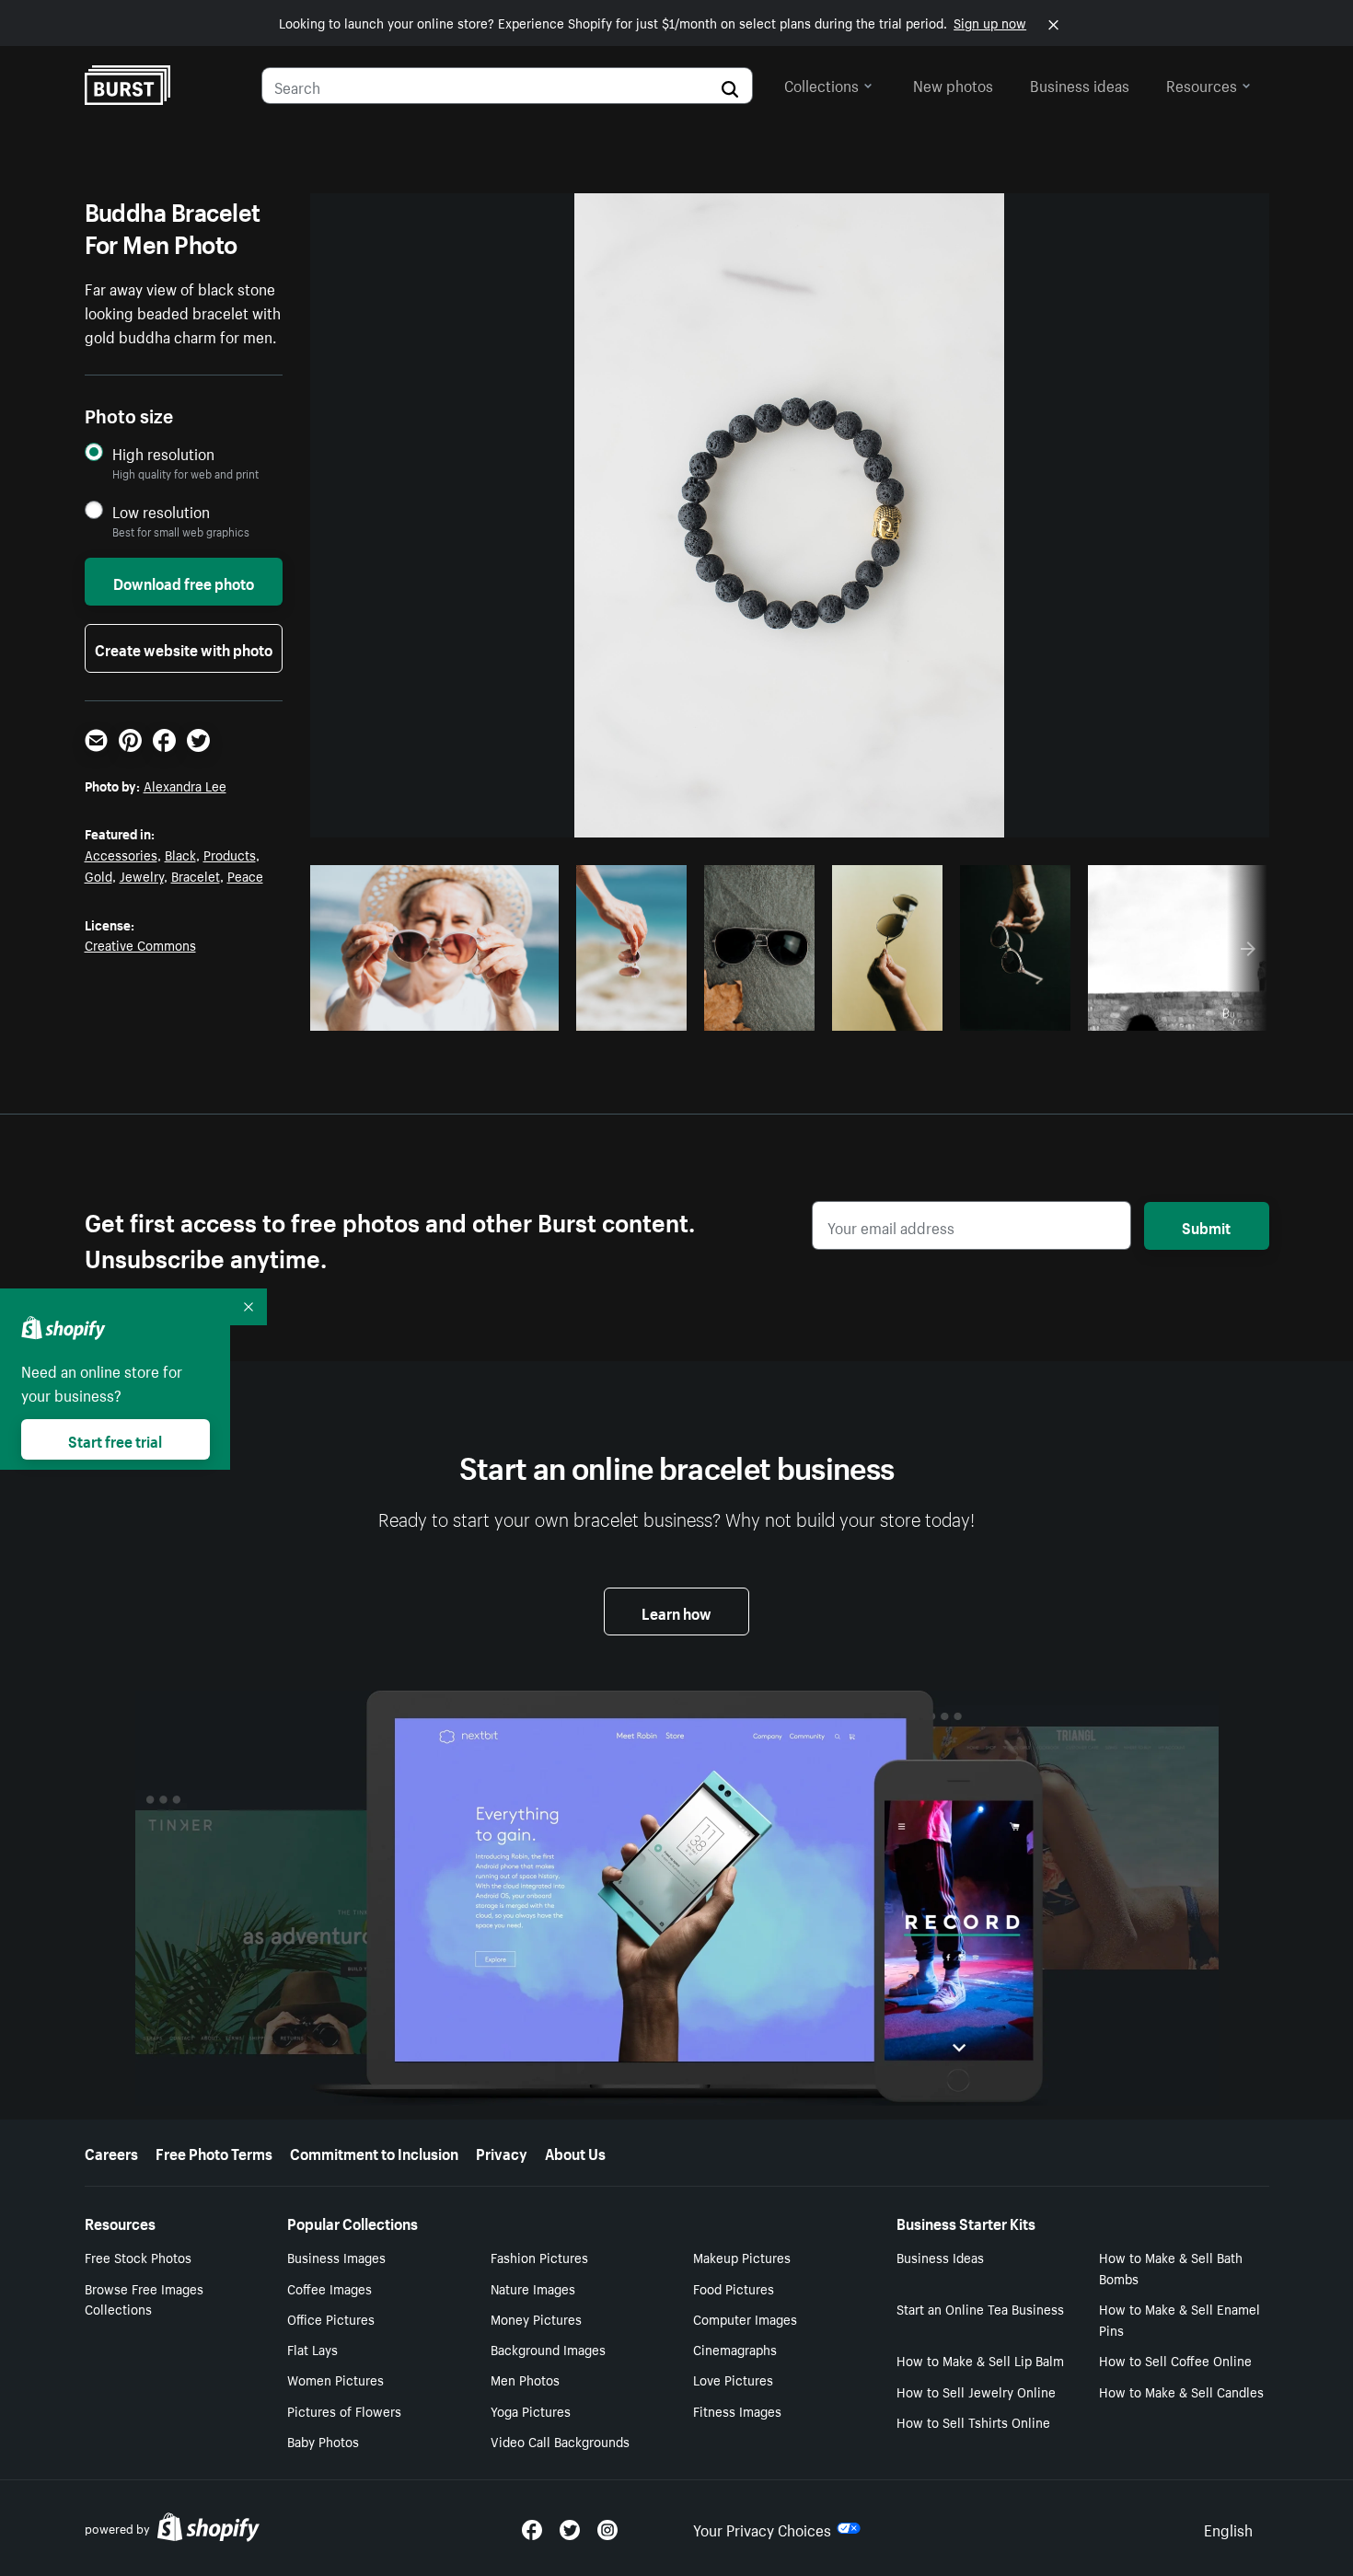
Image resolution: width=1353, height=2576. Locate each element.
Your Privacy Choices (762, 2528)
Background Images (548, 2349)
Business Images (336, 2257)
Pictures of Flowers (344, 2410)
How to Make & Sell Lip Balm (980, 2360)
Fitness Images (737, 2410)
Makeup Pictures (742, 2257)
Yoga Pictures (531, 2410)
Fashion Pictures (539, 2257)
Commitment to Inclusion (374, 2152)
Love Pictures (733, 2379)
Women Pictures (335, 2379)
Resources (1202, 84)
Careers (111, 2152)
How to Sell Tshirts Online (973, 2421)
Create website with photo (184, 648)
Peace (245, 875)
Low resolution (161, 511)
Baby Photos (323, 2441)
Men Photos (525, 2379)
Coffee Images (330, 2288)
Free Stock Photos (138, 2257)
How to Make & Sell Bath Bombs (1171, 2267)
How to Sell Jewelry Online (976, 2391)
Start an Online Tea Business (980, 2308)
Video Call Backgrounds (560, 2441)
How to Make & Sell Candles (1181, 2391)
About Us (575, 2152)
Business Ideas (940, 2257)
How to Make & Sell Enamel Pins (1180, 2319)
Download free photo (184, 582)
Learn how (676, 1611)
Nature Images (533, 2288)
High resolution (163, 453)
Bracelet (196, 875)
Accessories (121, 854)
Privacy (502, 2152)
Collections (821, 84)
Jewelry (142, 875)
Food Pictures (734, 2288)
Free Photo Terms (214, 2152)
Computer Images (745, 2318)
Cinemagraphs (735, 2349)
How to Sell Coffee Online (1175, 2360)
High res (431, 1011)
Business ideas (1080, 84)
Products (230, 854)
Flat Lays (312, 2349)
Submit (1206, 1226)
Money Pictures (536, 2318)
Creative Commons (140, 944)
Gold (98, 875)
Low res (503, 1011)
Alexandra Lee (185, 785)
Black (180, 854)
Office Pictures (331, 2318)
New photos (953, 84)
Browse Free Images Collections (144, 2299)
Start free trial (115, 1439)
